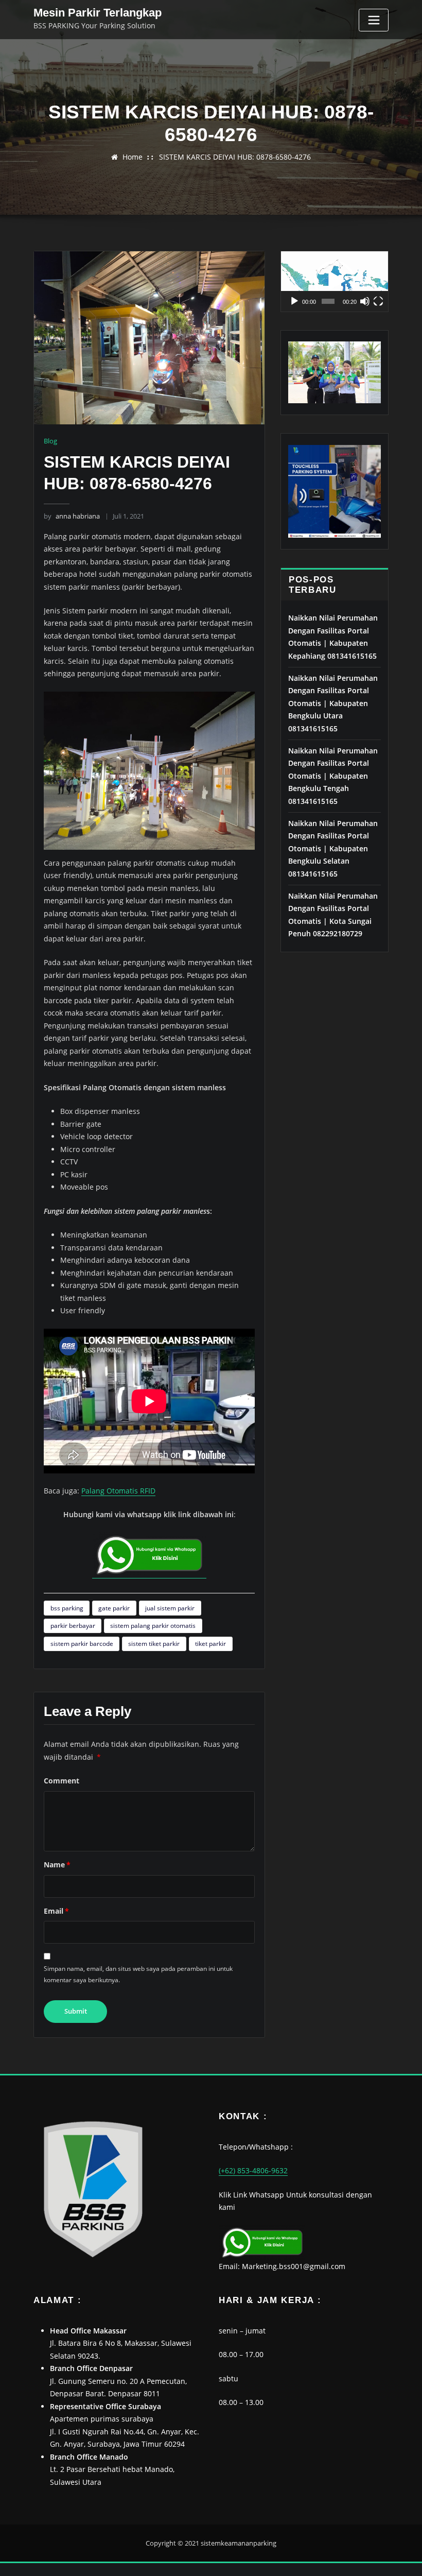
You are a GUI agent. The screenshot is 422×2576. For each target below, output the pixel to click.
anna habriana (72, 516)
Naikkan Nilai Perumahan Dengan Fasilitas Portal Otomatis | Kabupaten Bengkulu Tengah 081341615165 (333, 776)
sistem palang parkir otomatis (153, 1626)
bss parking (67, 1608)
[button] (335, 281)
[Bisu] (365, 301)
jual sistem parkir (170, 1608)
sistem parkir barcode (82, 1644)
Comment (61, 1781)
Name (57, 1865)
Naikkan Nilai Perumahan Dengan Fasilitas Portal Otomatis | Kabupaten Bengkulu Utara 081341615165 (333, 703)
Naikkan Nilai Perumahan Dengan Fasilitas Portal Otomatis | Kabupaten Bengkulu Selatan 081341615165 (333, 848)
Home (133, 157)
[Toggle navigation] (374, 20)
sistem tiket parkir (154, 1644)
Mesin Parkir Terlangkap (98, 13)
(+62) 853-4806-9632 (253, 2170)
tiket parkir (210, 1644)
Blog (50, 441)
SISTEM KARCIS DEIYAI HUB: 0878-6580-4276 (235, 157)
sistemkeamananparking (239, 2543)
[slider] (328, 301)
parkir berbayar (73, 1626)
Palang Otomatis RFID (118, 1491)
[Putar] (294, 301)
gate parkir (114, 1608)
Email (56, 1911)
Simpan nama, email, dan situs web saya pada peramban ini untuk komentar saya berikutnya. (138, 1974)
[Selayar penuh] (378, 301)
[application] (335, 281)
